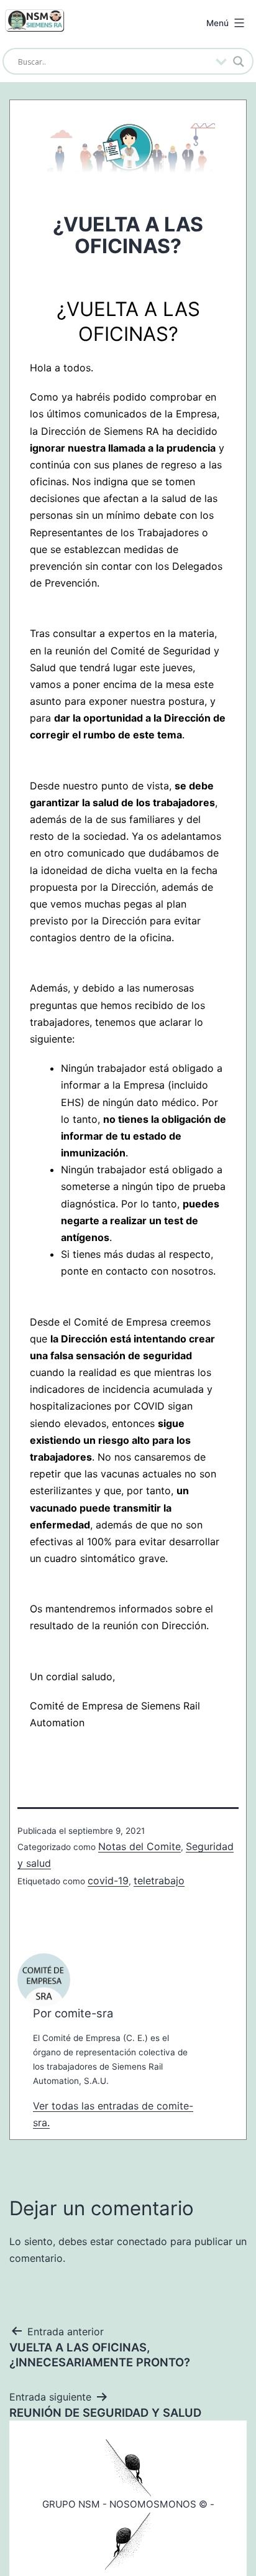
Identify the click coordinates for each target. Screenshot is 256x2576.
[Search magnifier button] (239, 62)
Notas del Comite (139, 1846)
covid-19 (108, 1881)
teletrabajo (159, 1881)
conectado (142, 2241)
